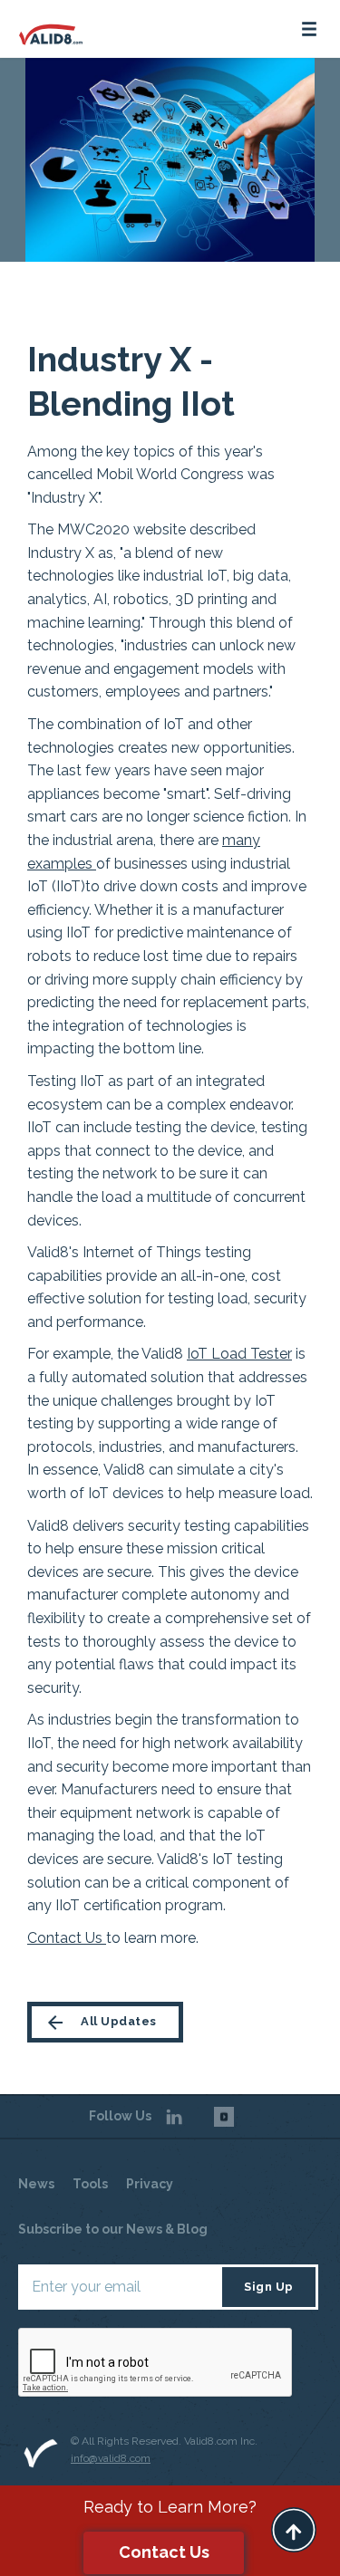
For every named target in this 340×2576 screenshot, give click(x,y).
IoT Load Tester (239, 1354)
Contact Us (67, 1938)
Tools (90, 2184)
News (36, 2184)
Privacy (150, 2184)
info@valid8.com (111, 2458)
